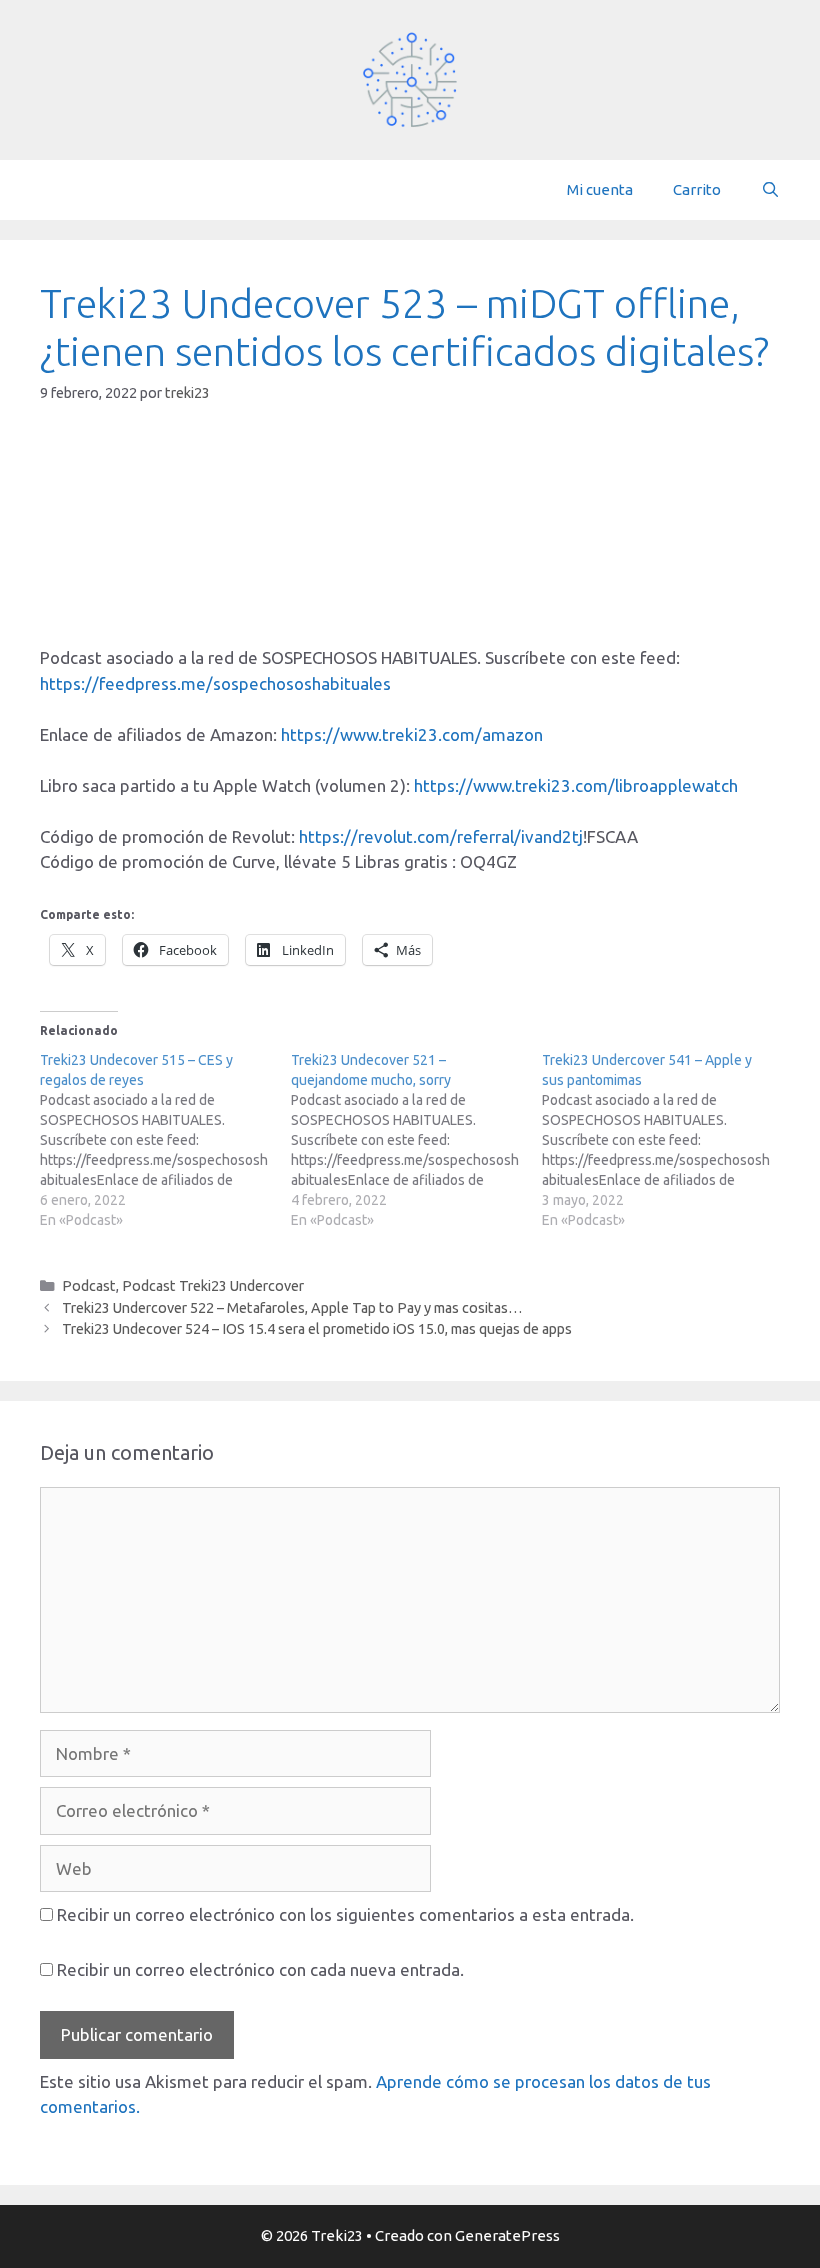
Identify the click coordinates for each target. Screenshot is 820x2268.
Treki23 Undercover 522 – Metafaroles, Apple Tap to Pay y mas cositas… (292, 1308)
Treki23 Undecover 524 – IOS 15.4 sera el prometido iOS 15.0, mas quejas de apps (317, 1329)
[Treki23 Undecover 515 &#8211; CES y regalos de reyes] (165, 1140)
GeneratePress (507, 2235)
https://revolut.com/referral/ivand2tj (441, 836)
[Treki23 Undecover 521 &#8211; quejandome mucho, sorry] (416, 1140)
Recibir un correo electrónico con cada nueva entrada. (260, 1969)
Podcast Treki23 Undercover (213, 1286)
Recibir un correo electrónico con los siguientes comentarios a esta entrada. (345, 1914)
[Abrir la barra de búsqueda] (770, 190)
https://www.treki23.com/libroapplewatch (576, 785)
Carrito (697, 189)
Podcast (89, 1286)
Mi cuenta (600, 189)
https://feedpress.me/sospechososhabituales (215, 683)
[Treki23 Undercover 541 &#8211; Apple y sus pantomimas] (667, 1140)
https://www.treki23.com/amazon (412, 734)
